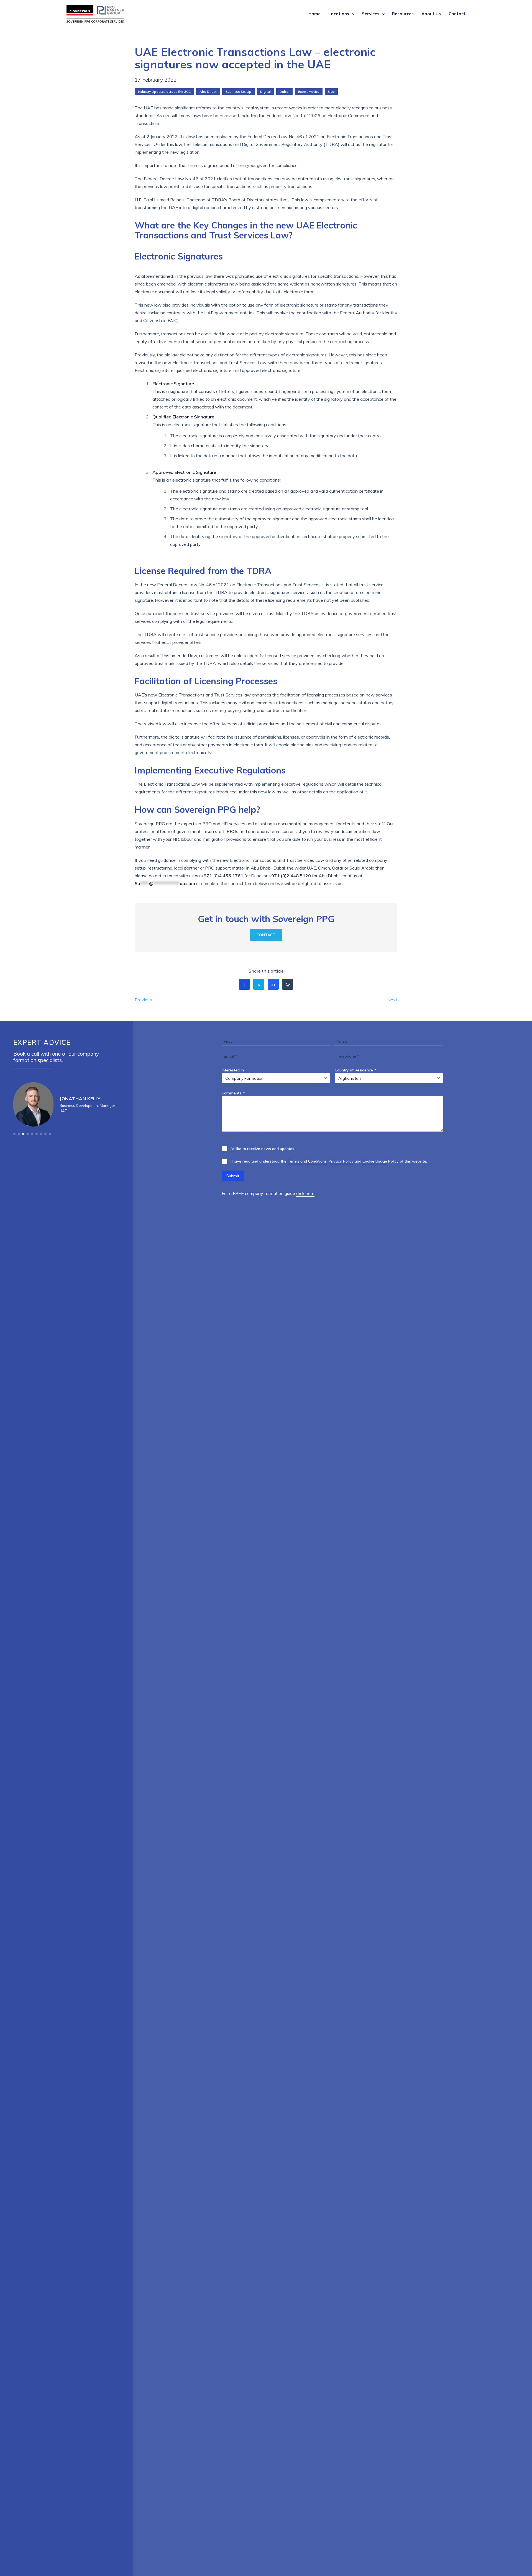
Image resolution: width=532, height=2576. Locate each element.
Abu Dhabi (208, 92)
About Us (431, 14)
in (273, 984)
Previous (143, 1000)
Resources (403, 14)
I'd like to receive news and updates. (263, 1149)
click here (305, 1193)
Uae (331, 92)
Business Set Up (238, 92)
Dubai (284, 92)
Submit (233, 1176)
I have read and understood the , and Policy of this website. (329, 1161)
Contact (457, 14)
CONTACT (266, 935)
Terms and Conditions (307, 1161)
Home (314, 14)
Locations (339, 14)
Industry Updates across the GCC (164, 92)
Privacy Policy (341, 1161)
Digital (265, 92)
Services (371, 14)
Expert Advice (309, 92)
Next (392, 1000)
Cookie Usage (375, 1161)
